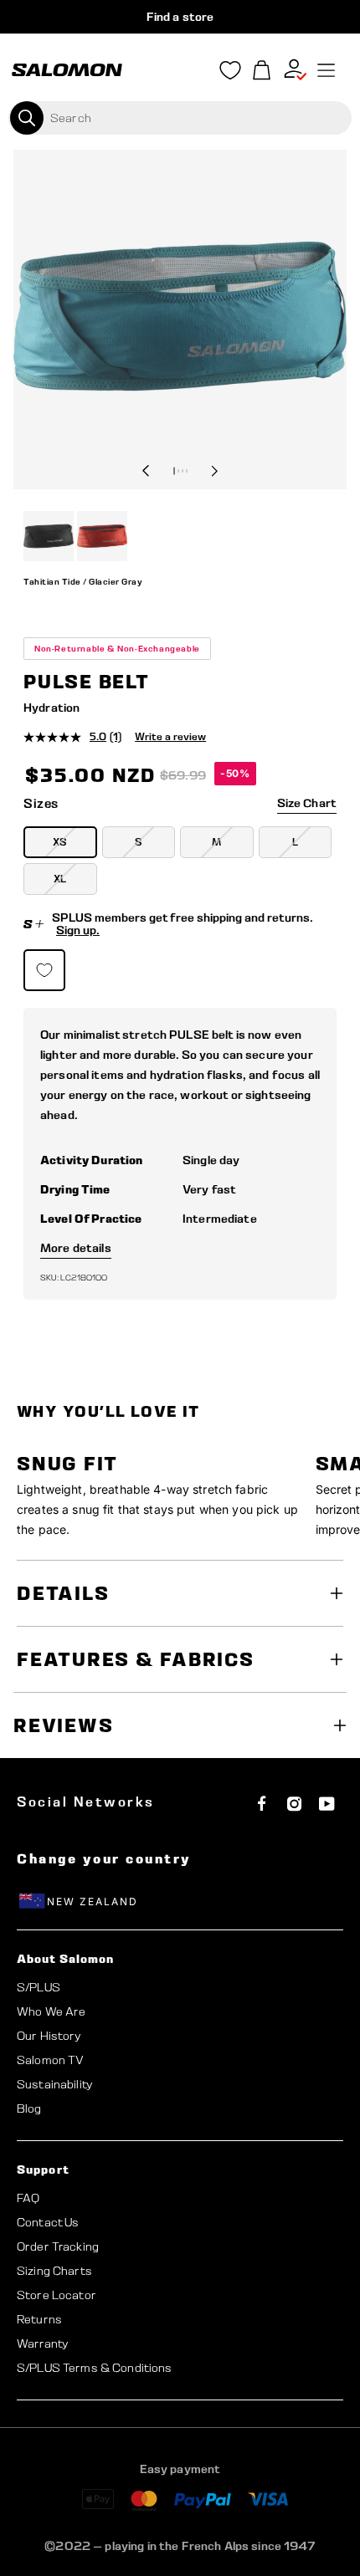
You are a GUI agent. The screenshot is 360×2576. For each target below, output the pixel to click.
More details (76, 1248)
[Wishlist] (230, 74)
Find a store (180, 17)
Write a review (170, 736)
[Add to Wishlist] (44, 970)
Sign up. (78, 930)
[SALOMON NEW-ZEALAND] (67, 70)
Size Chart (307, 803)
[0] (262, 71)
